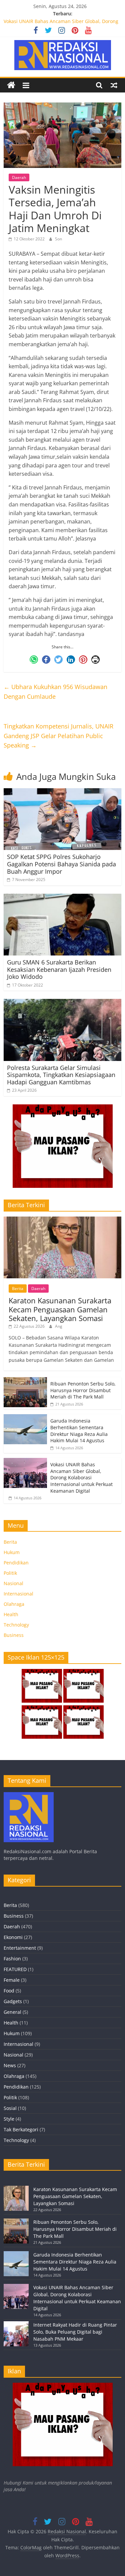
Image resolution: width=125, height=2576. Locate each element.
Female (12, 1980)
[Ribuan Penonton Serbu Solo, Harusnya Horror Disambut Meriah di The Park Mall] (25, 1381)
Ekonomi (13, 1937)
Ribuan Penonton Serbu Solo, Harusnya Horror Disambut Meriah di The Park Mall (83, 1390)
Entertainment (20, 1948)
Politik (10, 1573)
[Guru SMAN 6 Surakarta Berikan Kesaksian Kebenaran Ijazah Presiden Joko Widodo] (62, 898)
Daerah (19, 177)
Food (9, 1991)
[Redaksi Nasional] (11, 85)
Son (58, 239)
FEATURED (15, 1969)
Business (14, 1635)
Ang (59, 1326)
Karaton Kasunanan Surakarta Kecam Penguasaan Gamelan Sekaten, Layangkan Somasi (60, 1309)
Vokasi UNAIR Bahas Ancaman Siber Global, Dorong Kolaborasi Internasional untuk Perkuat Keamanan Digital (81, 1477)
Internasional (18, 1594)
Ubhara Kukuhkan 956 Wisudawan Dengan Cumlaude (55, 692)
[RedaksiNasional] (29, 1795)
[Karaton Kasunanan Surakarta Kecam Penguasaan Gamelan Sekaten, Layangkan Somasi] (62, 1220)
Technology (16, 1625)
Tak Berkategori (21, 2129)
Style (9, 2119)
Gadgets (13, 2001)
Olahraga (14, 1604)
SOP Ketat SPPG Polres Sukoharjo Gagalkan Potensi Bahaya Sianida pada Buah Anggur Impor (61, 864)
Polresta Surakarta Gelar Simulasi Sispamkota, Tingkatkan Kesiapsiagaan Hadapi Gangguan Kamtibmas (61, 1075)
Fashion (12, 1959)
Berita (18, 1289)
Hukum (12, 1552)
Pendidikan (16, 1563)
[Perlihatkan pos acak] (114, 85)
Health (11, 1614)
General (12, 2012)
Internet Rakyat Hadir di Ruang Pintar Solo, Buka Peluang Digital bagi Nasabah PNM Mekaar (75, 2332)
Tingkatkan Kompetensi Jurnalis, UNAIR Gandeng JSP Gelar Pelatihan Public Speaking (58, 736)
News (10, 2065)
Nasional (13, 1583)
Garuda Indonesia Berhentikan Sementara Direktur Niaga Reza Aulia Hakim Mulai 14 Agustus (79, 1431)
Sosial (10, 2108)
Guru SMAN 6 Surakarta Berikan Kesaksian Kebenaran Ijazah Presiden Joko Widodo (59, 969)
